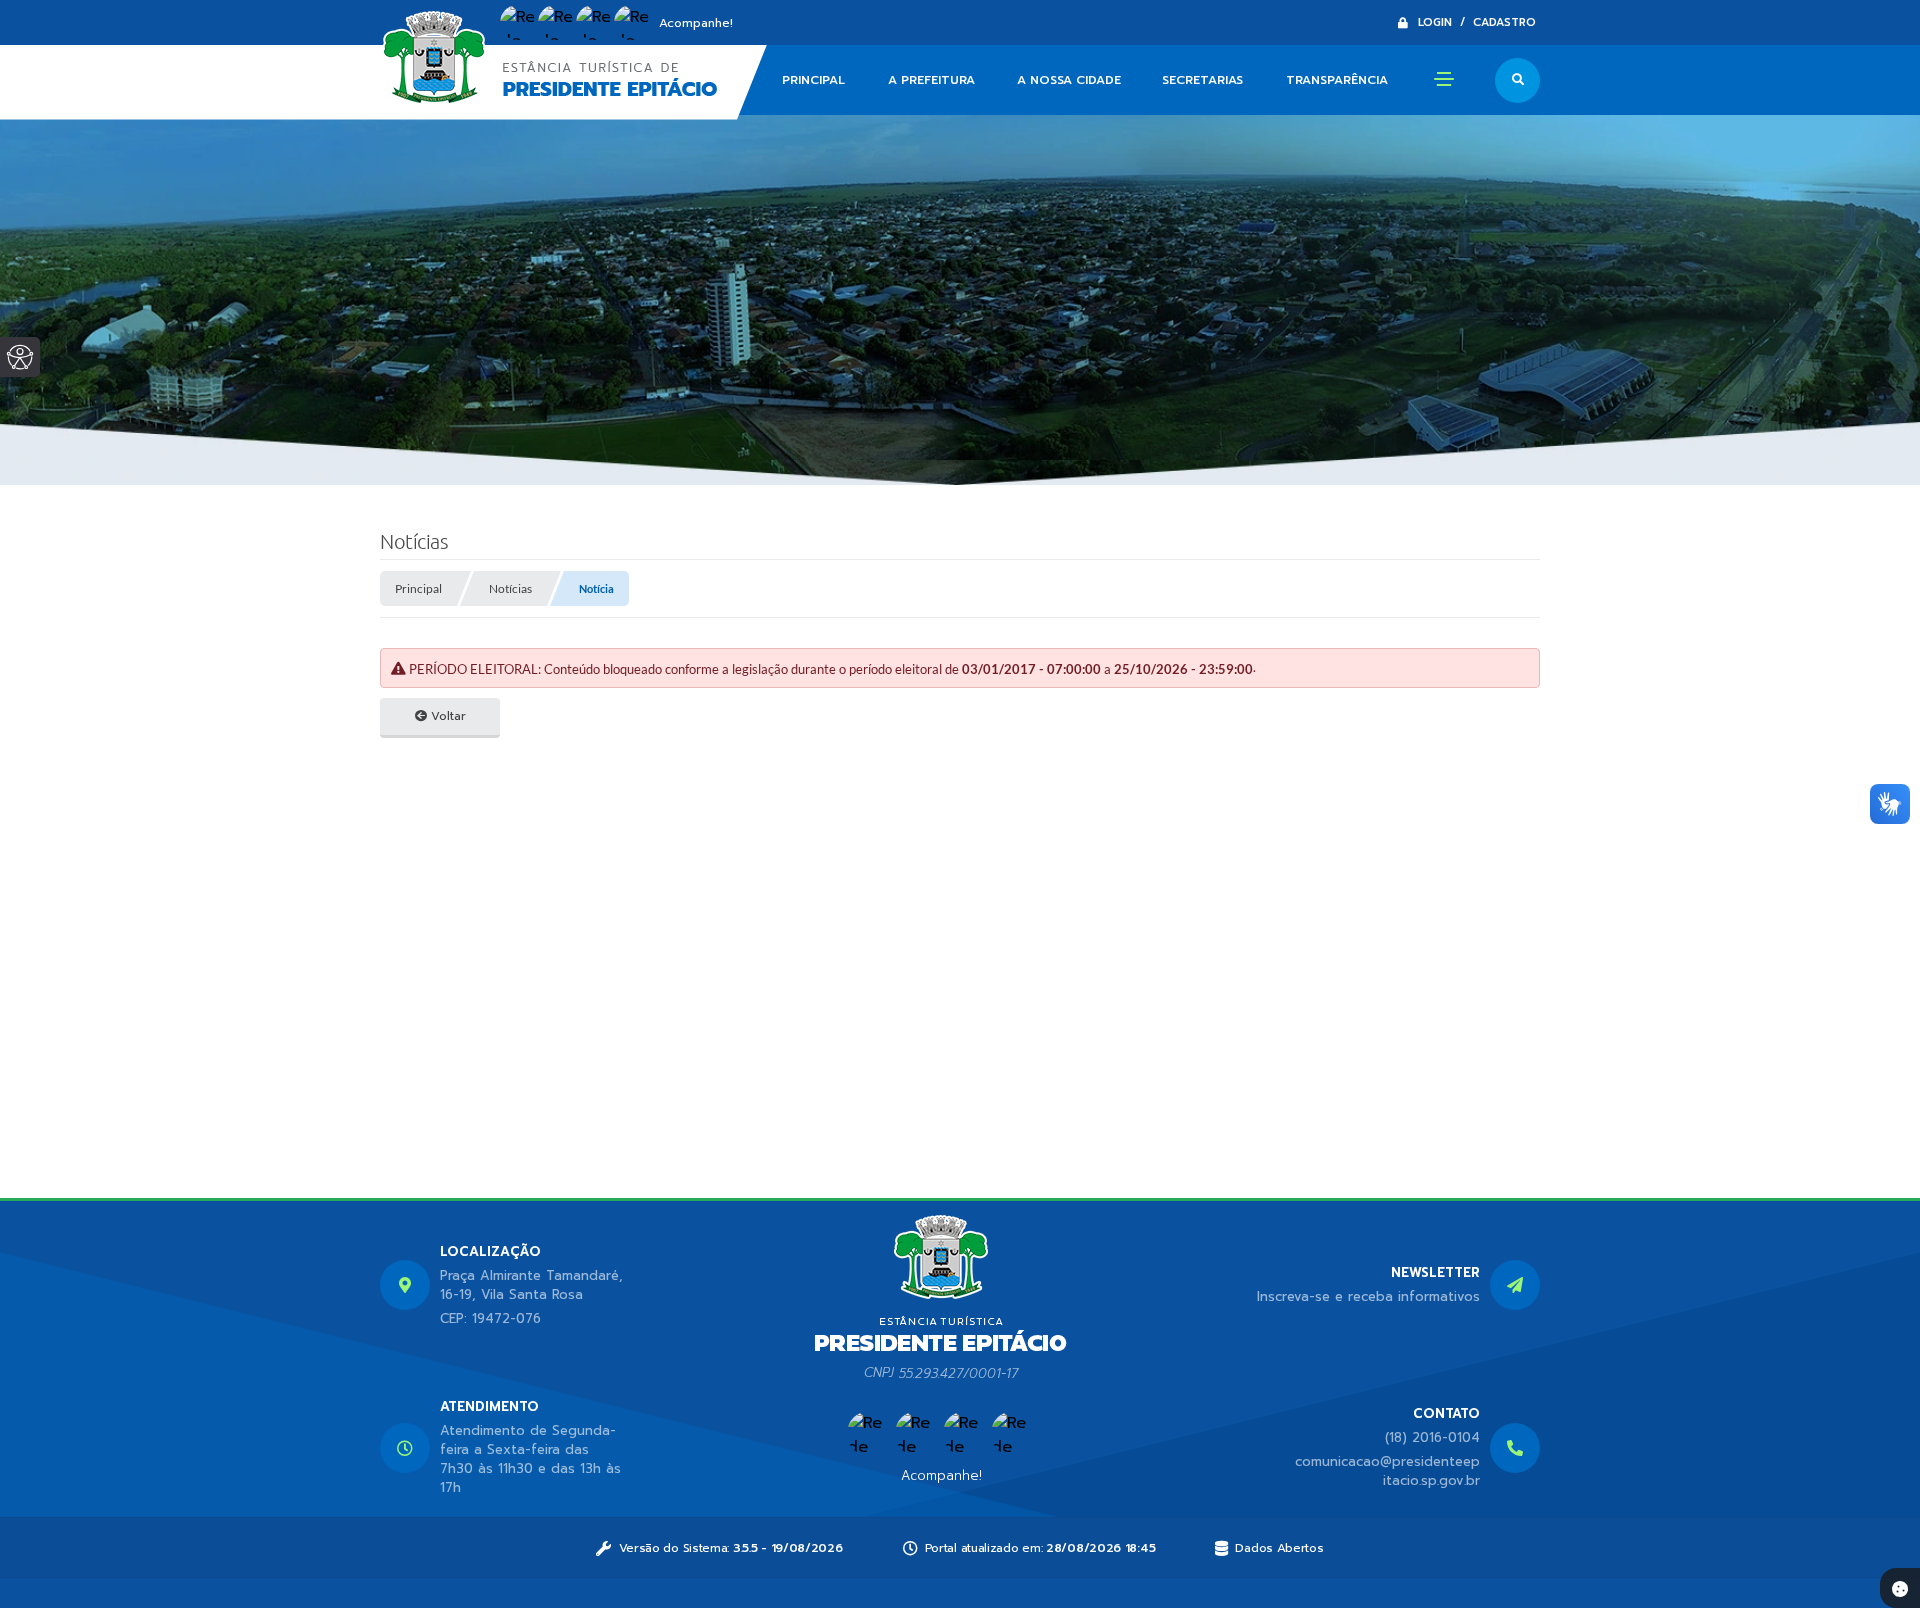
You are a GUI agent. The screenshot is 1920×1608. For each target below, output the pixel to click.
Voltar (446, 716)
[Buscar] (1517, 80)
